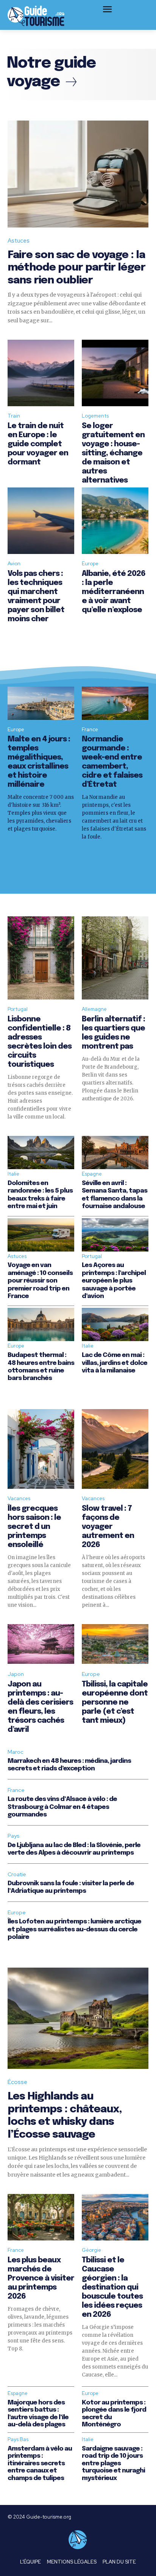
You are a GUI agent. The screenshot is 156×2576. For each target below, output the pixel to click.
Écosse (17, 2082)
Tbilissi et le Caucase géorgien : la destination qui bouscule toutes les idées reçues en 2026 (112, 2287)
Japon (16, 1674)
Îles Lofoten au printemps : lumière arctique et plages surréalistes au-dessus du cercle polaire (74, 1929)
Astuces (19, 241)
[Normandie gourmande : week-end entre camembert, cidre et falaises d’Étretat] (115, 703)
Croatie (17, 1874)
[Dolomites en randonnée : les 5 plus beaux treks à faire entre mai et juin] (41, 1153)
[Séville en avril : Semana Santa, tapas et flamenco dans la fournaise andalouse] (115, 1153)
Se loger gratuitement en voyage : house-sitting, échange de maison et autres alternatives (113, 453)
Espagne (92, 1174)
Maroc (16, 1752)
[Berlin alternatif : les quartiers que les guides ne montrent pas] (115, 958)
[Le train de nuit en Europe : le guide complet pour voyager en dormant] (41, 373)
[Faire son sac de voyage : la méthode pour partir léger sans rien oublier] (78, 174)
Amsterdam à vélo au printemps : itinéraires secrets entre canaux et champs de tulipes (40, 2464)
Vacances (19, 1498)
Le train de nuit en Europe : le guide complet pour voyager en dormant (38, 444)
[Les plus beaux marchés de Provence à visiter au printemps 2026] (41, 2217)
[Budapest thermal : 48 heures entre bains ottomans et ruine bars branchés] (41, 1324)
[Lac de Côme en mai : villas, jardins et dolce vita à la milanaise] (115, 1324)
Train (14, 416)
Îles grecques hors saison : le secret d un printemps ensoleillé (34, 1527)
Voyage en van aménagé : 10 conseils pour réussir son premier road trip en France (40, 1281)
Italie (13, 1174)
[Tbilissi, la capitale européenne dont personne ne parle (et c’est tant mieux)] (115, 1644)
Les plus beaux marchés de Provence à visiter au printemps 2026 (41, 2278)
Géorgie (91, 2250)
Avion (14, 564)
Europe (90, 564)
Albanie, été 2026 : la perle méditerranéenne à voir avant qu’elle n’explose (114, 592)
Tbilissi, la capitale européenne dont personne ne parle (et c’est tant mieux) (115, 1703)
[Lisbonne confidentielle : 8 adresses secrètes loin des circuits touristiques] (41, 958)
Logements (95, 416)
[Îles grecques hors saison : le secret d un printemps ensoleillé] (41, 1449)
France (90, 729)
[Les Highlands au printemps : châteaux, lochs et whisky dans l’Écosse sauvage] (78, 2018)
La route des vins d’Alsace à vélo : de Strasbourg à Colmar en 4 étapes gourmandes (62, 1807)
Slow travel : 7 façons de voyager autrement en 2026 (108, 1527)
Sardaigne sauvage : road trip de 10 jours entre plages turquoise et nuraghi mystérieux (113, 2464)
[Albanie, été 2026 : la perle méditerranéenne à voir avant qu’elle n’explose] (115, 521)
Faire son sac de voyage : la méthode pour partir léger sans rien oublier (76, 268)
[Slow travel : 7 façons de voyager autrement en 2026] (115, 1449)
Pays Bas (18, 2439)
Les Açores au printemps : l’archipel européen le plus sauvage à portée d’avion (114, 1281)
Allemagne (94, 1009)
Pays (14, 1836)
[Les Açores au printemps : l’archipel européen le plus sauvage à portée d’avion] (115, 1235)
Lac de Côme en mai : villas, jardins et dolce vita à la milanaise (115, 1363)
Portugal (18, 1009)
